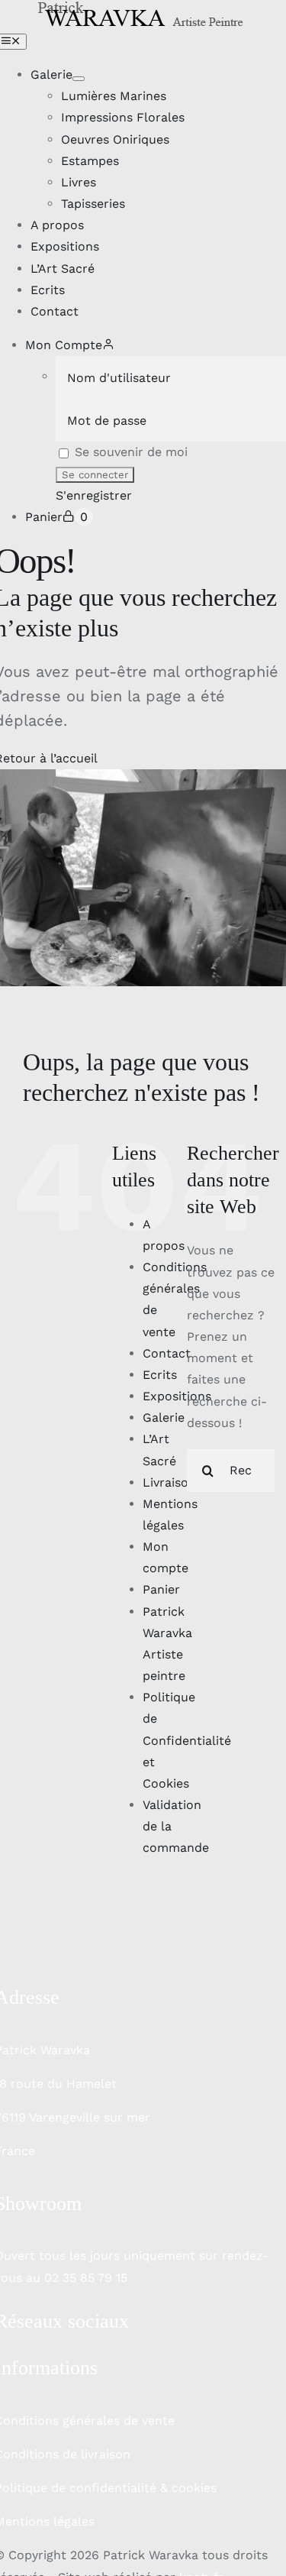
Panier (161, 1589)
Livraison (169, 1482)
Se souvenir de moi (129, 452)
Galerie (164, 1417)
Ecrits (160, 1375)
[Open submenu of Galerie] (79, 79)
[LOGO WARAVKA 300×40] (143, 10)
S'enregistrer (94, 495)
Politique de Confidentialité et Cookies (187, 1740)
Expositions (177, 1396)
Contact (167, 1353)
